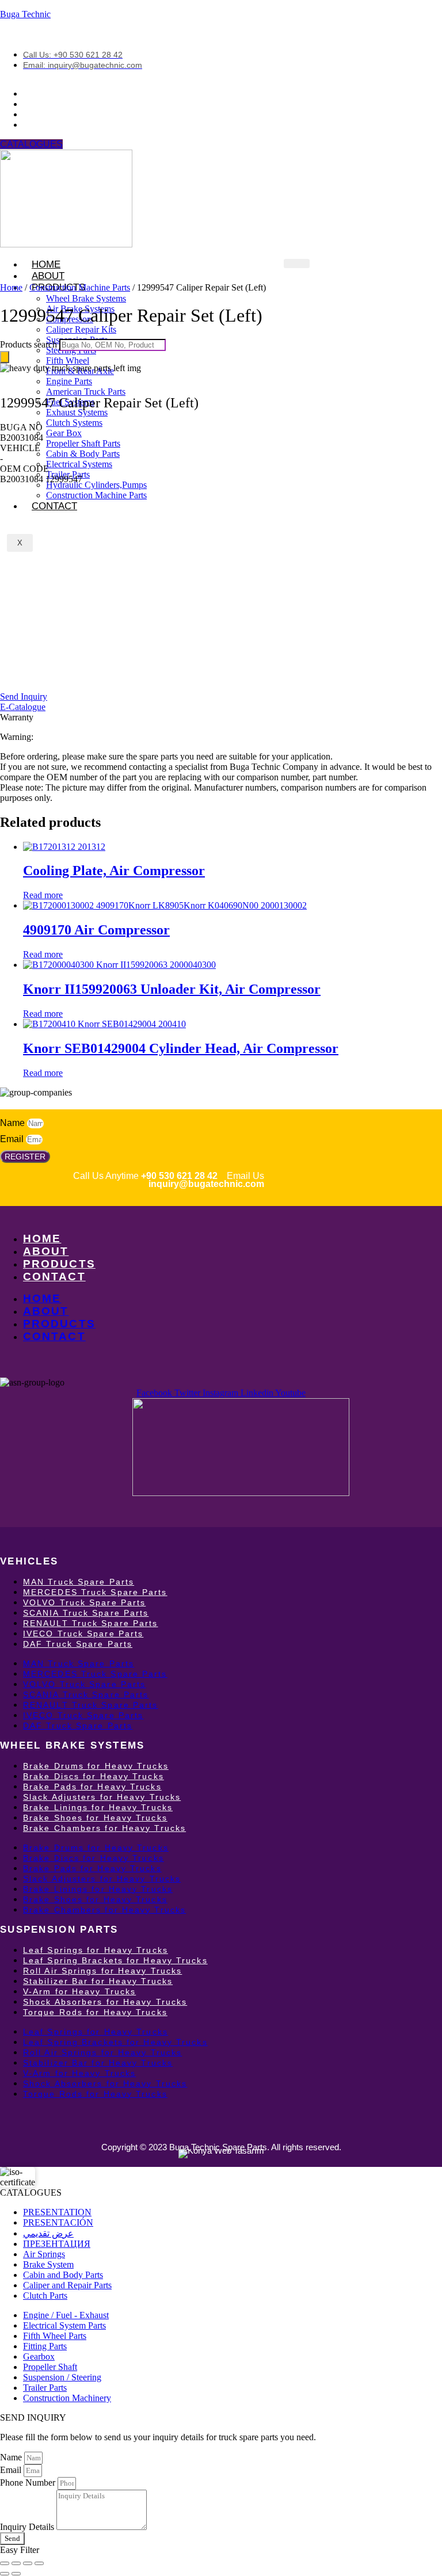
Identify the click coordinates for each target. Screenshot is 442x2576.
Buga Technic (25, 14)
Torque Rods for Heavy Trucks (95, 2012)
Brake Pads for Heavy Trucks (92, 1787)
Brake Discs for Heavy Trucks (94, 1776)
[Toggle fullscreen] (16, 2563)
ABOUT (46, 1251)
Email (13, 1139)
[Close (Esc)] (39, 2563)
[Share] (28, 2563)
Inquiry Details (28, 2527)
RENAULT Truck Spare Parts (91, 1623)
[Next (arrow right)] (16, 2574)
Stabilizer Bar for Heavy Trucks (98, 1981)
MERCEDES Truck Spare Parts (95, 1592)
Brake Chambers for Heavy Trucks (104, 1828)
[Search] (5, 357)
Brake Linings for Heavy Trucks (98, 1807)
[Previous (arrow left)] (5, 2574)
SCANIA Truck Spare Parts (86, 1613)
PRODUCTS (59, 1264)
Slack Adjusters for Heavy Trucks (102, 1797)
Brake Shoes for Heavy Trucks (95, 1818)
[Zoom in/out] (5, 2563)
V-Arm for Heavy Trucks (79, 1991)
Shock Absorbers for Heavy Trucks (105, 2002)
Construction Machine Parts (80, 287)
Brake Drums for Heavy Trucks (96, 1766)
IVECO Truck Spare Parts (83, 1634)
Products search (30, 344)
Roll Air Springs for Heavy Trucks (102, 1971)
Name (14, 1123)
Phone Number (29, 2482)
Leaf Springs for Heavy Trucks (96, 1950)
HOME (42, 1239)
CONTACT (54, 506)
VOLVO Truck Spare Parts (84, 1602)
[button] (21, 427)
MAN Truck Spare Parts (79, 1582)
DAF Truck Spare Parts (78, 1644)
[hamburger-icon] (297, 264)
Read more (43, 895)
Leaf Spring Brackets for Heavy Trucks (115, 1960)
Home (11, 287)
